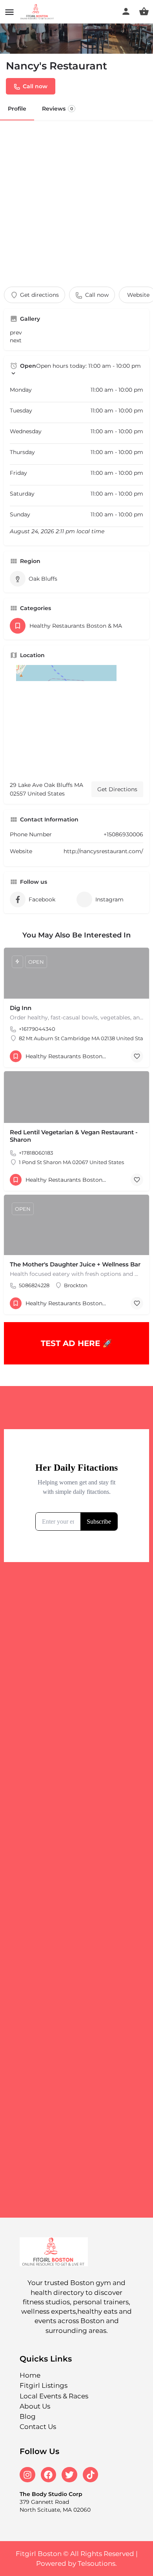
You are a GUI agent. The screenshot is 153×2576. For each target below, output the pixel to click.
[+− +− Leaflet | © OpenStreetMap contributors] (76, 720)
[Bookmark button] (137, 1056)
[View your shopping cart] (144, 11)
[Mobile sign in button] (126, 11)
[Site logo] (38, 12)
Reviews (57, 109)
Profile (17, 109)
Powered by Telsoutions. (76, 2563)
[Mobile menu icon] (9, 12)
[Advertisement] (76, 200)
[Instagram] (27, 2475)
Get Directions (117, 789)
